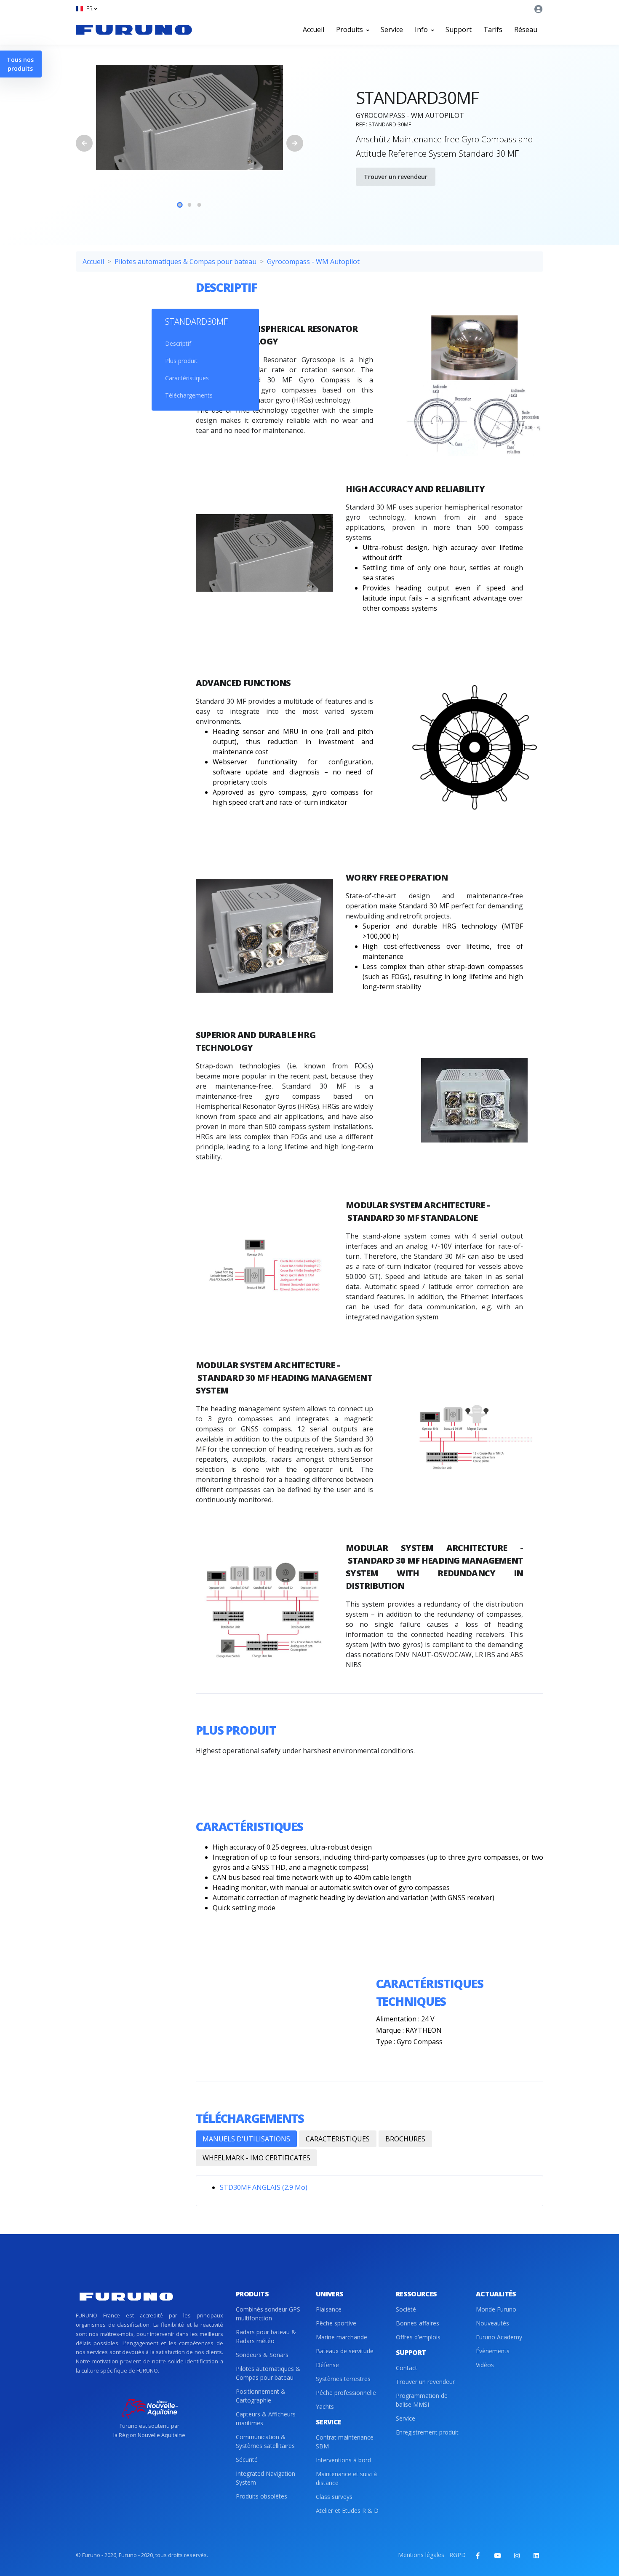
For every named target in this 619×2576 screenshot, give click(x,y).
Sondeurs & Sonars (262, 2355)
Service (392, 29)
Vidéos (485, 2365)
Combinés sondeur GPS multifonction (268, 2314)
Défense (327, 2365)
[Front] (134, 29)
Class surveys (334, 2497)
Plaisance (329, 2309)
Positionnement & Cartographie (261, 2396)
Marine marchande (342, 2337)
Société (406, 2309)
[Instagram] (517, 2555)
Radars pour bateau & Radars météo (266, 2336)
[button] (86, 9)
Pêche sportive (336, 2323)
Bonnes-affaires (418, 2323)
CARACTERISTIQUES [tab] (338, 2139)
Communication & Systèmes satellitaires (265, 2441)
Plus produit (181, 361)
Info (422, 29)
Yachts (325, 2406)
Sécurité (247, 2460)
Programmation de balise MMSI (422, 2400)
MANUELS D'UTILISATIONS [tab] (246, 2139)
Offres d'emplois (418, 2337)
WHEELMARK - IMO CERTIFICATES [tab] (256, 2158)
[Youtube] (497, 2555)
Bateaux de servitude (345, 2351)
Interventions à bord (343, 2460)
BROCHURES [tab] (405, 2139)
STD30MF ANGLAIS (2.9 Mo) (264, 2187)
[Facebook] (478, 2555)
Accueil (314, 29)
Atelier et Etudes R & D (347, 2511)
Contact (407, 2368)
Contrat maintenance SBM (345, 2442)
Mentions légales (421, 2555)
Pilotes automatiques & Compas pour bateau (185, 262)
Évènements (493, 2351)
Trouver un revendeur (396, 177)
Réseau (526, 29)
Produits (350, 29)
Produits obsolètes (261, 2496)
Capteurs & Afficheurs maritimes (266, 2419)
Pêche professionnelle (346, 2393)
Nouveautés (492, 2323)
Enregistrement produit (427, 2432)
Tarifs (493, 29)
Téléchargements (189, 395)
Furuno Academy (499, 2337)
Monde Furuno (496, 2309)
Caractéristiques (187, 378)
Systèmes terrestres (343, 2379)
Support (459, 29)
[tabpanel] (189, 117)
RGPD (458, 2555)
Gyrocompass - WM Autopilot (313, 262)
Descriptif (178, 343)
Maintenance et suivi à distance (346, 2478)
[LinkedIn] (536, 2555)
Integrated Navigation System (265, 2478)
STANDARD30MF (196, 322)
